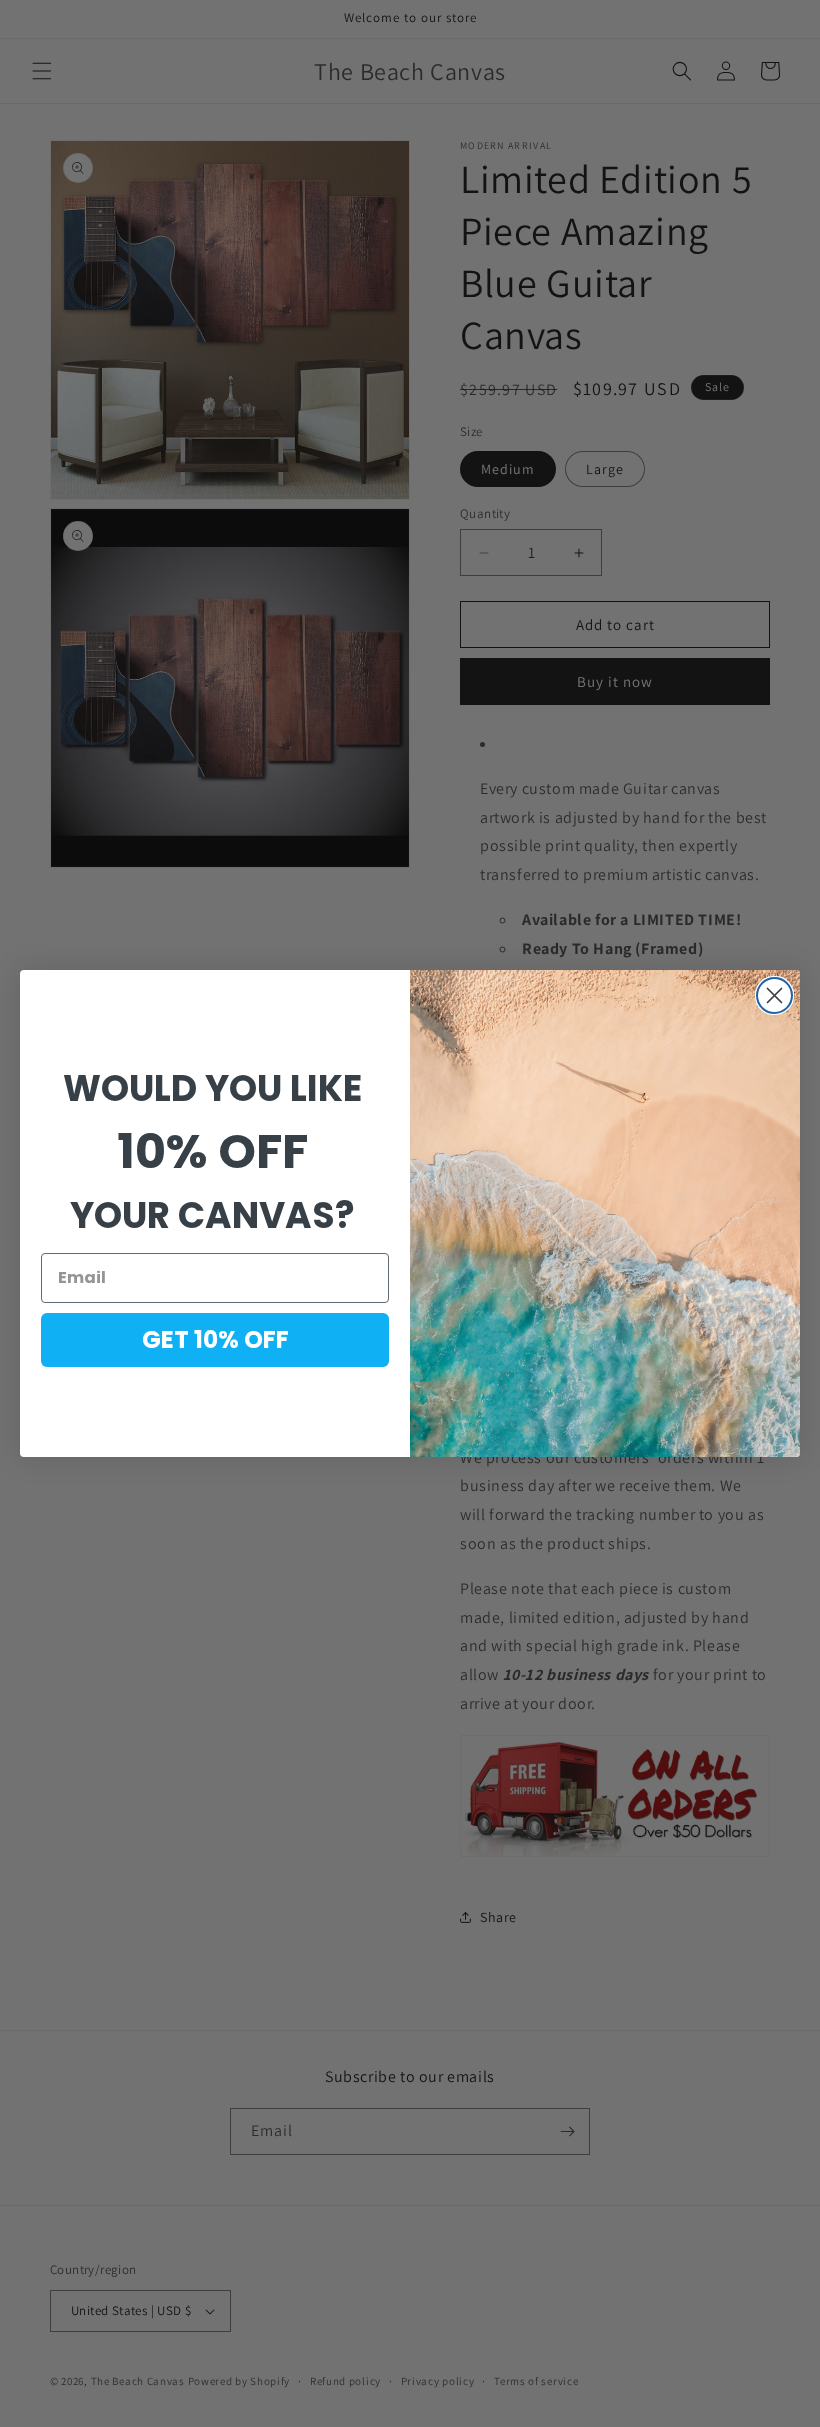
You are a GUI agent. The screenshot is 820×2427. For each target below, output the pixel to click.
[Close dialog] (774, 995)
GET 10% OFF (215, 1339)
